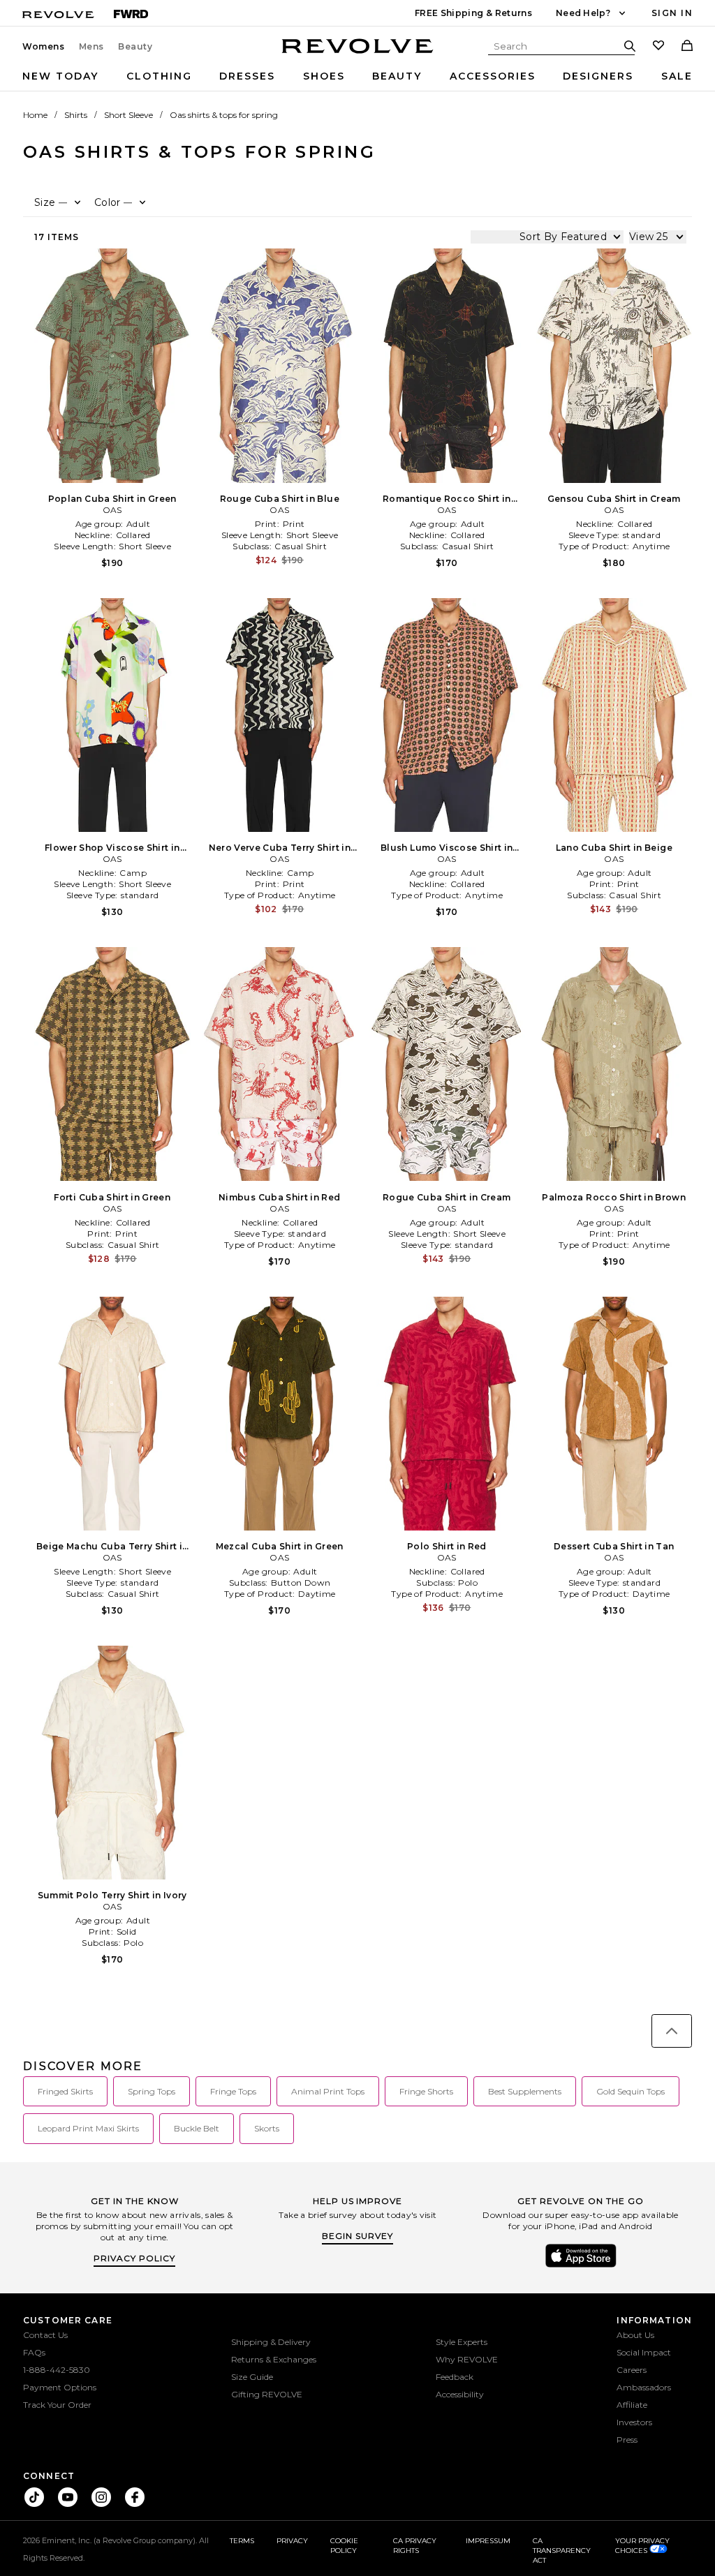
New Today (60, 76)
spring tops (152, 2091)
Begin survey (357, 2236)
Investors (634, 2422)
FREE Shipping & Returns (473, 13)
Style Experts (462, 2342)
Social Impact (644, 2352)
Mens (91, 47)
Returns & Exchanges (274, 2359)
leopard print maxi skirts (88, 2128)
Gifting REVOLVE (267, 2394)
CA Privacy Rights (415, 2546)
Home (35, 115)
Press (627, 2440)
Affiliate (632, 2405)
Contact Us (45, 2335)
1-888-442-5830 (57, 2370)
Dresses (247, 76)
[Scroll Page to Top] (672, 2031)
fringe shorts (426, 2091)
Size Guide (252, 2377)
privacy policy (134, 2258)
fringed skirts (65, 2091)
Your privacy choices (642, 2546)
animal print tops (328, 2091)
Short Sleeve (128, 115)
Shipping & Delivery (271, 2342)
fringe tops (233, 2091)
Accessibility (460, 2394)
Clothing (159, 76)
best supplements (525, 2091)
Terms (242, 2541)
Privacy (292, 2541)
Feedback (455, 2377)
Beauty (135, 47)
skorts (267, 2128)
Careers (632, 2370)
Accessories (493, 76)
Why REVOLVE (467, 2359)
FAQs (34, 2352)
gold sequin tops (631, 2091)
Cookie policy (344, 2546)
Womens (44, 47)
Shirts (76, 115)
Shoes (324, 76)
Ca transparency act (562, 2551)
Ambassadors (644, 2387)
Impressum (488, 2541)
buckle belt (197, 2128)
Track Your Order (57, 2405)
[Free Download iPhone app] (581, 2266)
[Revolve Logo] (358, 54)
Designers (598, 76)
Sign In (672, 13)
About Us (635, 2335)
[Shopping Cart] (687, 47)
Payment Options (60, 2387)
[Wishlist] (658, 47)
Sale (677, 76)
